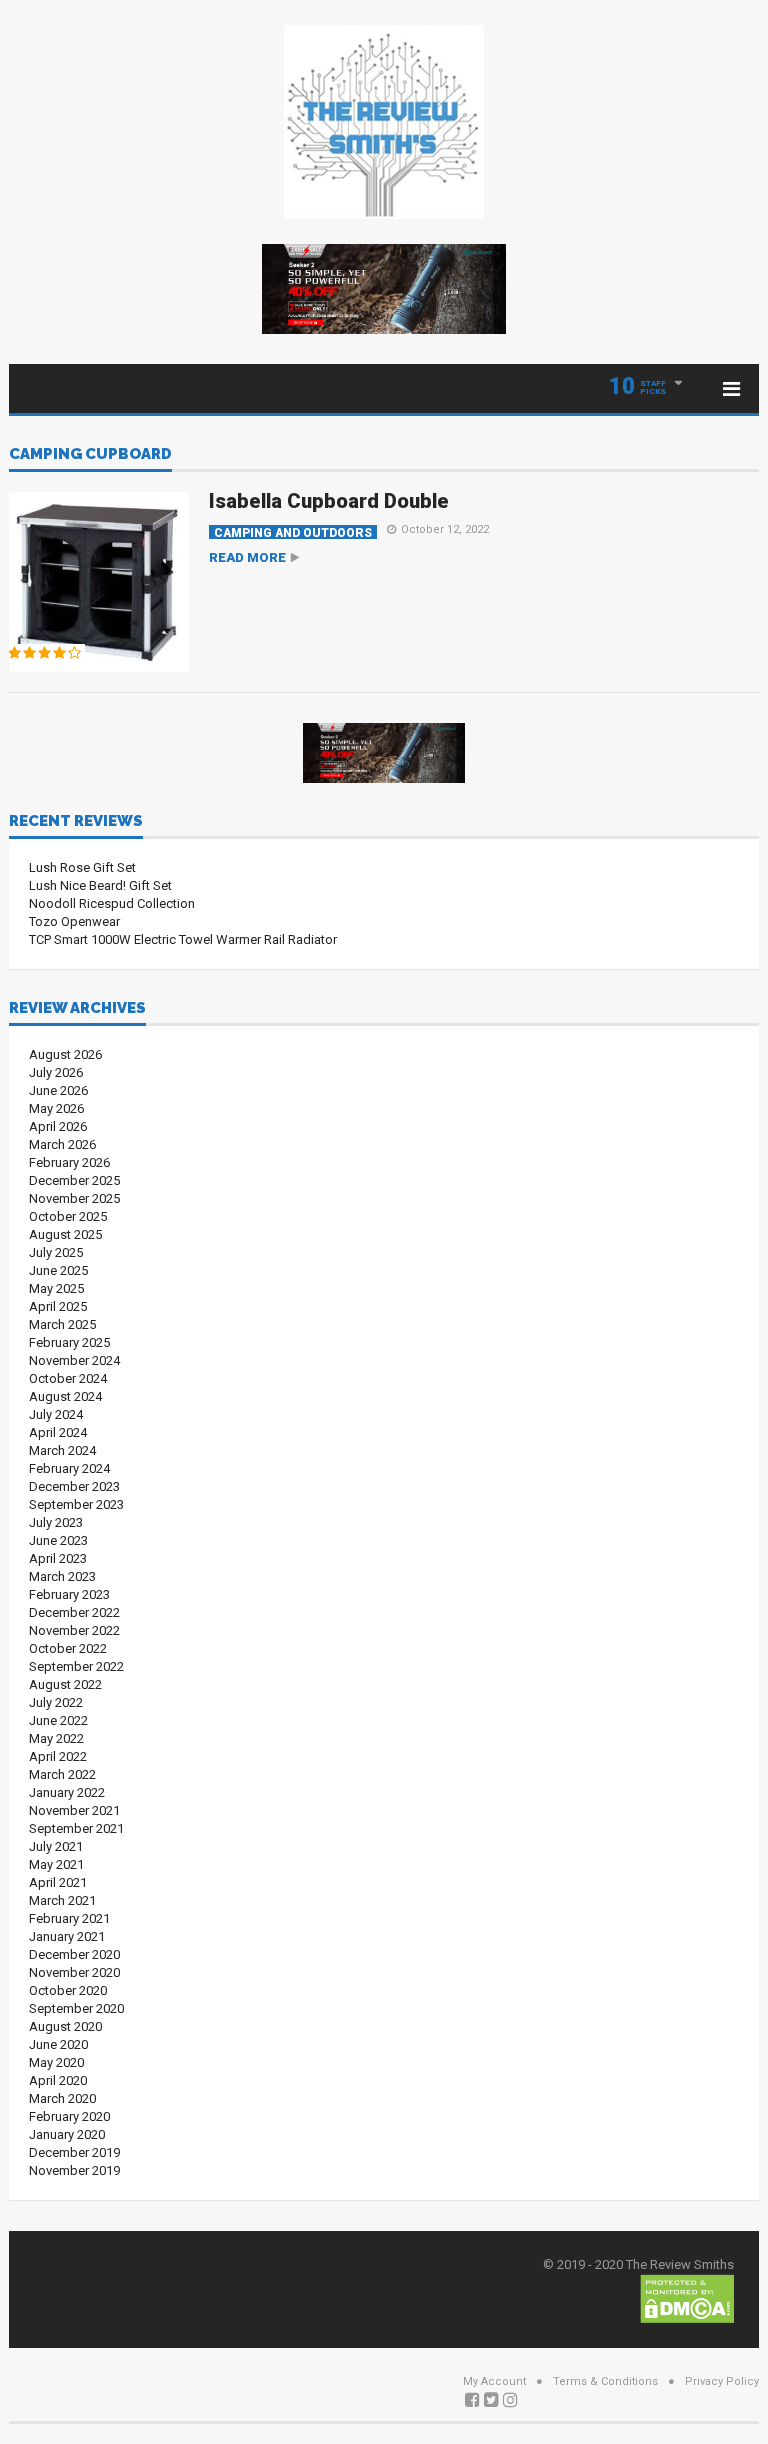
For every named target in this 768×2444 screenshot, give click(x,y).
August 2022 (65, 1684)
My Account (494, 2381)
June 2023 (58, 1540)
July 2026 (56, 1072)
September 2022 (76, 1666)
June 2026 (58, 1090)
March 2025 (62, 1324)
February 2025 (69, 1342)
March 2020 (62, 2098)
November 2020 (74, 1972)
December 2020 (74, 1954)
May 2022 (56, 1738)
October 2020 (68, 1990)
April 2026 (58, 1126)
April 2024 (58, 1432)
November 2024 (74, 1360)
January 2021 (67, 1936)
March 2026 (62, 1144)
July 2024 (56, 1414)
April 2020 (58, 2080)
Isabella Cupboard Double (329, 501)
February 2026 (69, 1162)
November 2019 (74, 2170)
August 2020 (65, 2026)
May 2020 (56, 2062)
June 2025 (58, 1270)
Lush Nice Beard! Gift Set (100, 885)
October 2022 (68, 1648)
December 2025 (74, 1180)
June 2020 (58, 2044)
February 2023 (69, 1594)
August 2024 (65, 1396)
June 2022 (58, 1720)
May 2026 (56, 1108)
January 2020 (67, 2134)
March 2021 (62, 1900)
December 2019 (74, 2152)
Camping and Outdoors (293, 532)
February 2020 (69, 2116)
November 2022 (74, 1630)
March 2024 (62, 1450)
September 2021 (76, 1828)
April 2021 (58, 1882)
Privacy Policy (722, 2381)
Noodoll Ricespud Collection (112, 903)
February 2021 (69, 1918)
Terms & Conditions (605, 2381)
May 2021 (56, 1864)
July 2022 (56, 1702)
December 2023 (74, 1486)
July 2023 (56, 1522)
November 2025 (74, 1198)
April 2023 (58, 1558)
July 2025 (56, 1252)
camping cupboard (90, 455)
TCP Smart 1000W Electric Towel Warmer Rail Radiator (183, 939)
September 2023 (76, 1504)
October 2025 (68, 1216)
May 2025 (56, 1288)
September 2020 (76, 2008)
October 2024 (68, 1378)
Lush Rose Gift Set (82, 867)
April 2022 (58, 1756)
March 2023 (62, 1576)
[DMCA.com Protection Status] (687, 2297)
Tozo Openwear (74, 921)
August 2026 (65, 1054)
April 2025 (58, 1306)
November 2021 (74, 1810)
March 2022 (62, 1774)
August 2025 (65, 1234)
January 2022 (67, 1792)
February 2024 (69, 1468)
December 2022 (74, 1612)
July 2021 (56, 1846)
